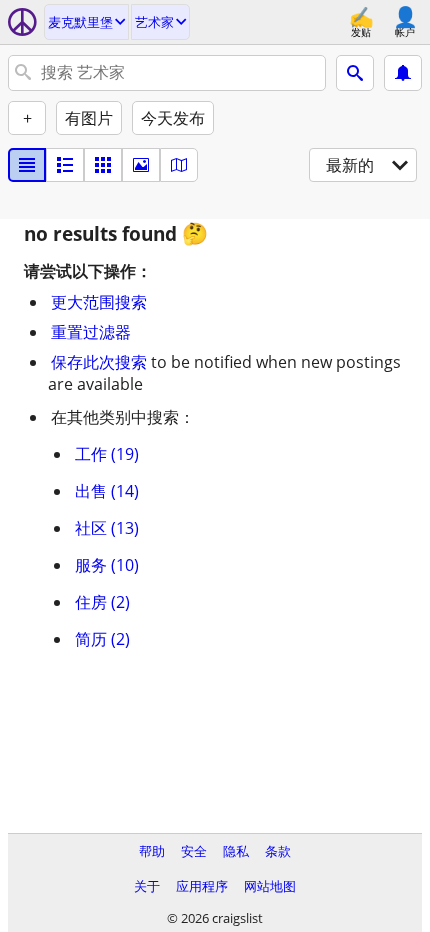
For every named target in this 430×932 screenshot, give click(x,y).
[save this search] (403, 73)
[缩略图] (65, 165)
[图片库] (141, 165)
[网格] (103, 165)
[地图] (179, 165)
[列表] (27, 165)
